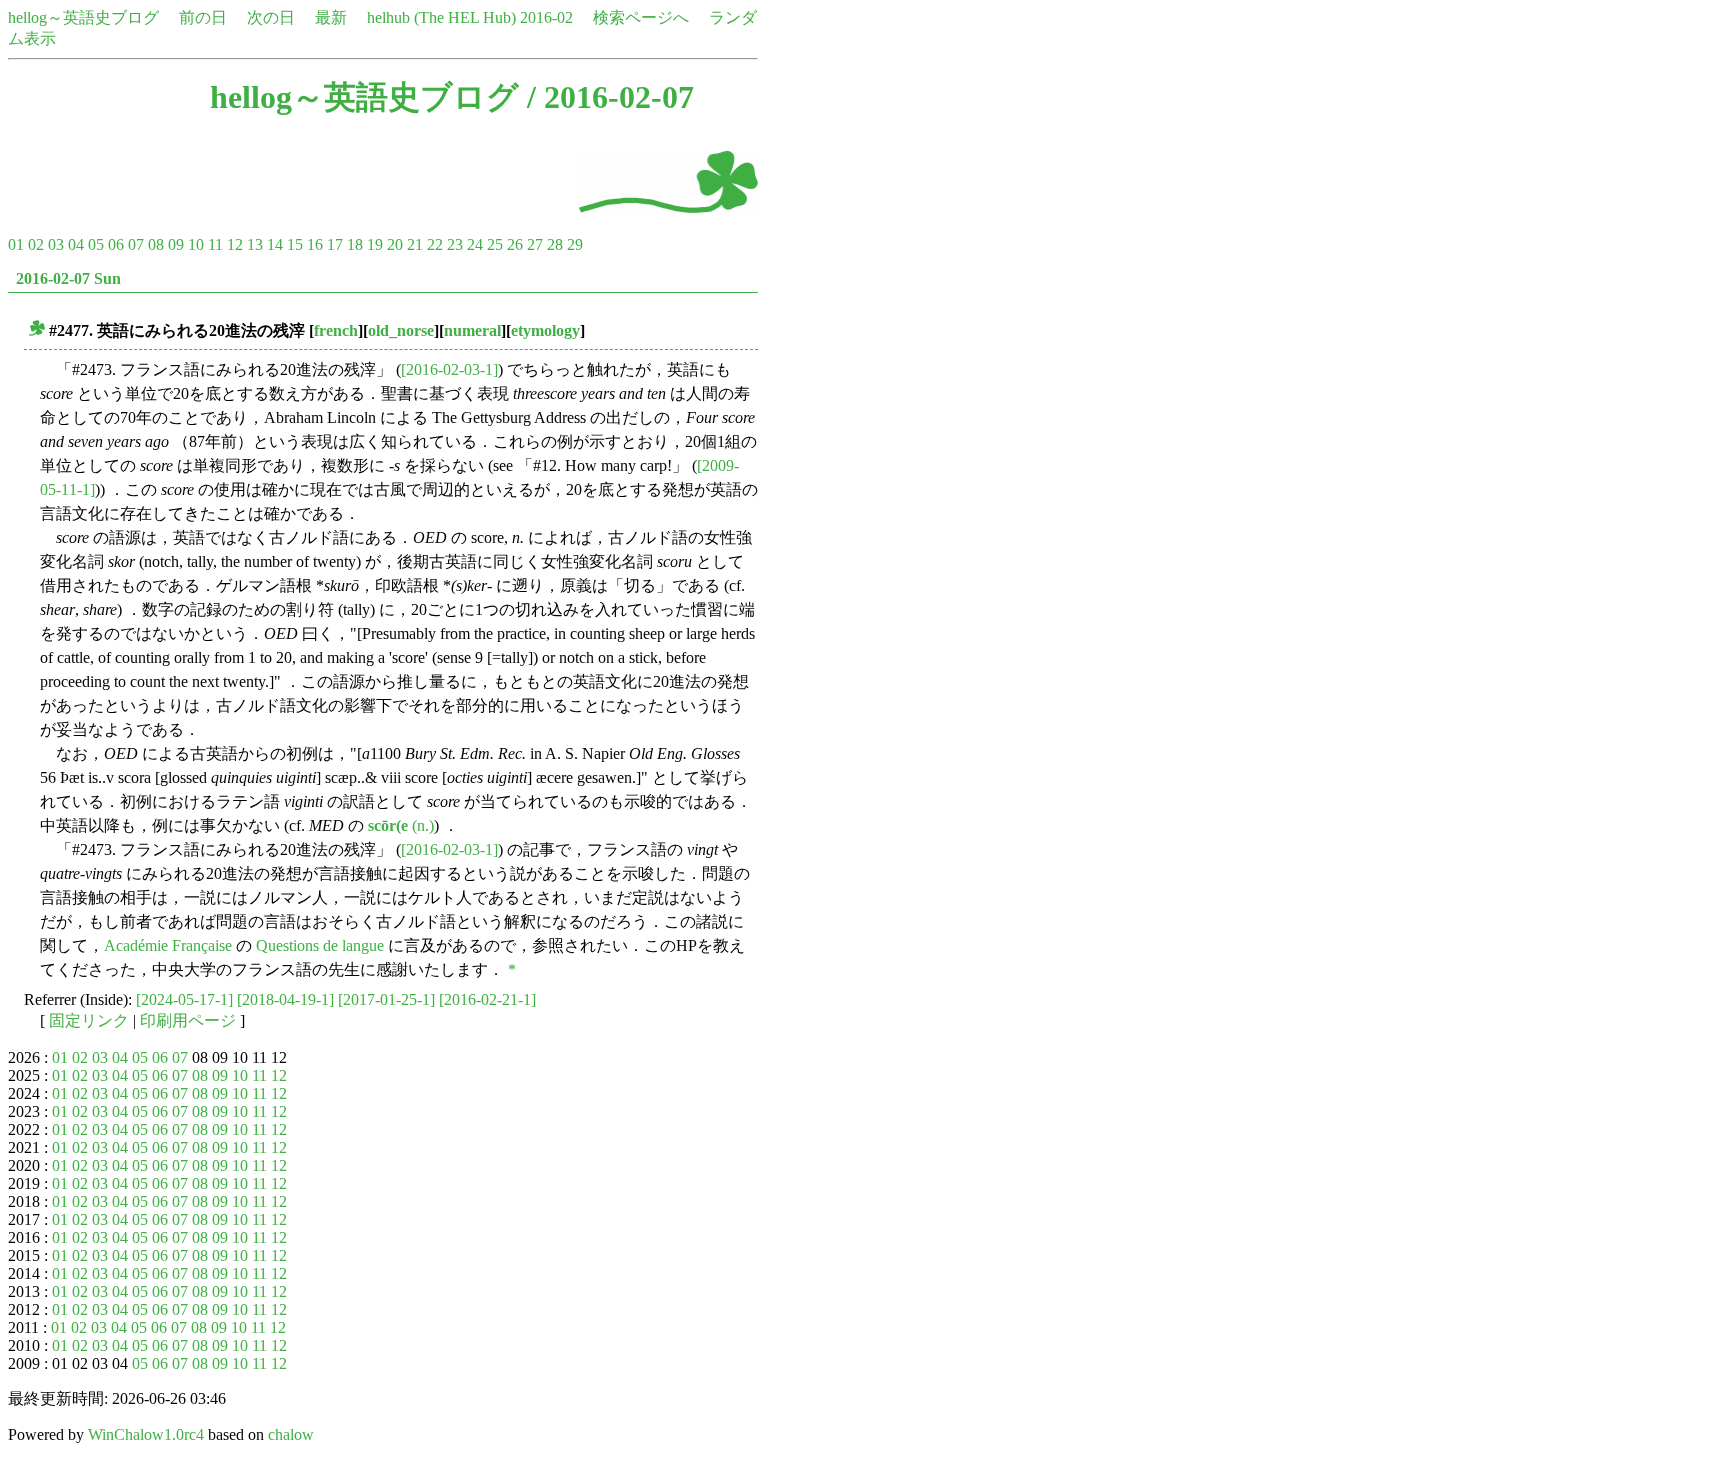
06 (116, 244)
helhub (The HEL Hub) (441, 17)
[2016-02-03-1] (449, 369)
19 (375, 244)
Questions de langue (320, 945)
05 (96, 244)
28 (555, 244)
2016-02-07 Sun (68, 278)
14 (275, 244)
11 (215, 244)
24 (475, 244)
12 (235, 244)
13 (255, 244)
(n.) (401, 825)
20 (395, 244)
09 (176, 244)
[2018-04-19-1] (285, 999)
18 (355, 244)
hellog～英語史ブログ (83, 17)
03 (56, 244)
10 (196, 244)
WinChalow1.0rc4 (146, 1434)
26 (515, 244)
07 (136, 244)
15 (295, 244)
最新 (331, 17)
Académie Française (168, 945)
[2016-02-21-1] (487, 999)
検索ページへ (641, 17)
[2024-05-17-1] (184, 999)
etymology (545, 330)
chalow (291, 1434)
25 (495, 244)
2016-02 (546, 17)
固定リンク (89, 1020)
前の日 (203, 17)
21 (415, 244)
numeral (472, 330)
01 (16, 244)
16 (315, 244)
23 (455, 244)
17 (335, 244)
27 (535, 244)
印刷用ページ (188, 1020)
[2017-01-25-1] (386, 999)
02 (36, 244)
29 (575, 244)
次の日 (271, 17)
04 (76, 244)
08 (156, 244)
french (336, 330)
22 (435, 244)
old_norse (401, 330)
